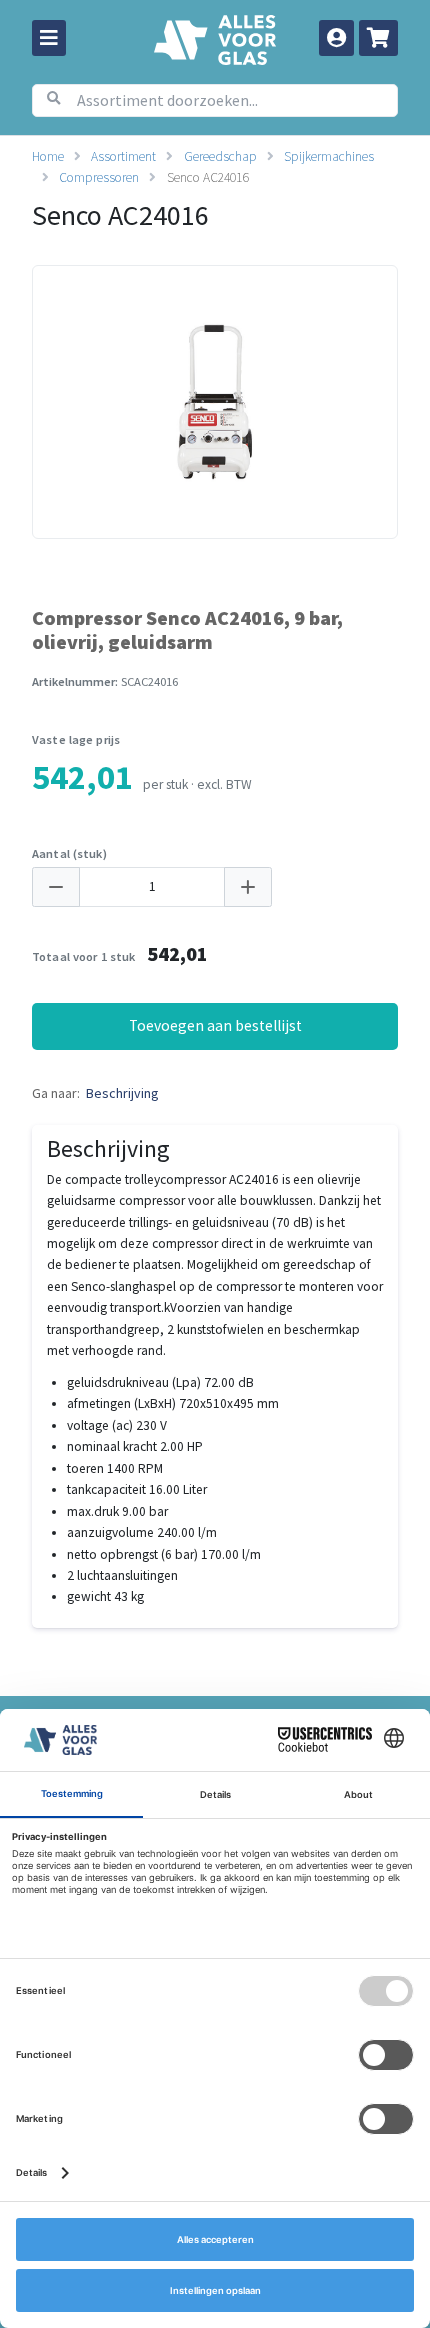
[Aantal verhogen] (248, 887)
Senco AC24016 (207, 177)
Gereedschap (220, 156)
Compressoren (99, 177)
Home (48, 156)
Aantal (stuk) (69, 853)
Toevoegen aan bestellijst (215, 1025)
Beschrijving (122, 1093)
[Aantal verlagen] (56, 887)
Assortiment (123, 156)
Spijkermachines (329, 156)
